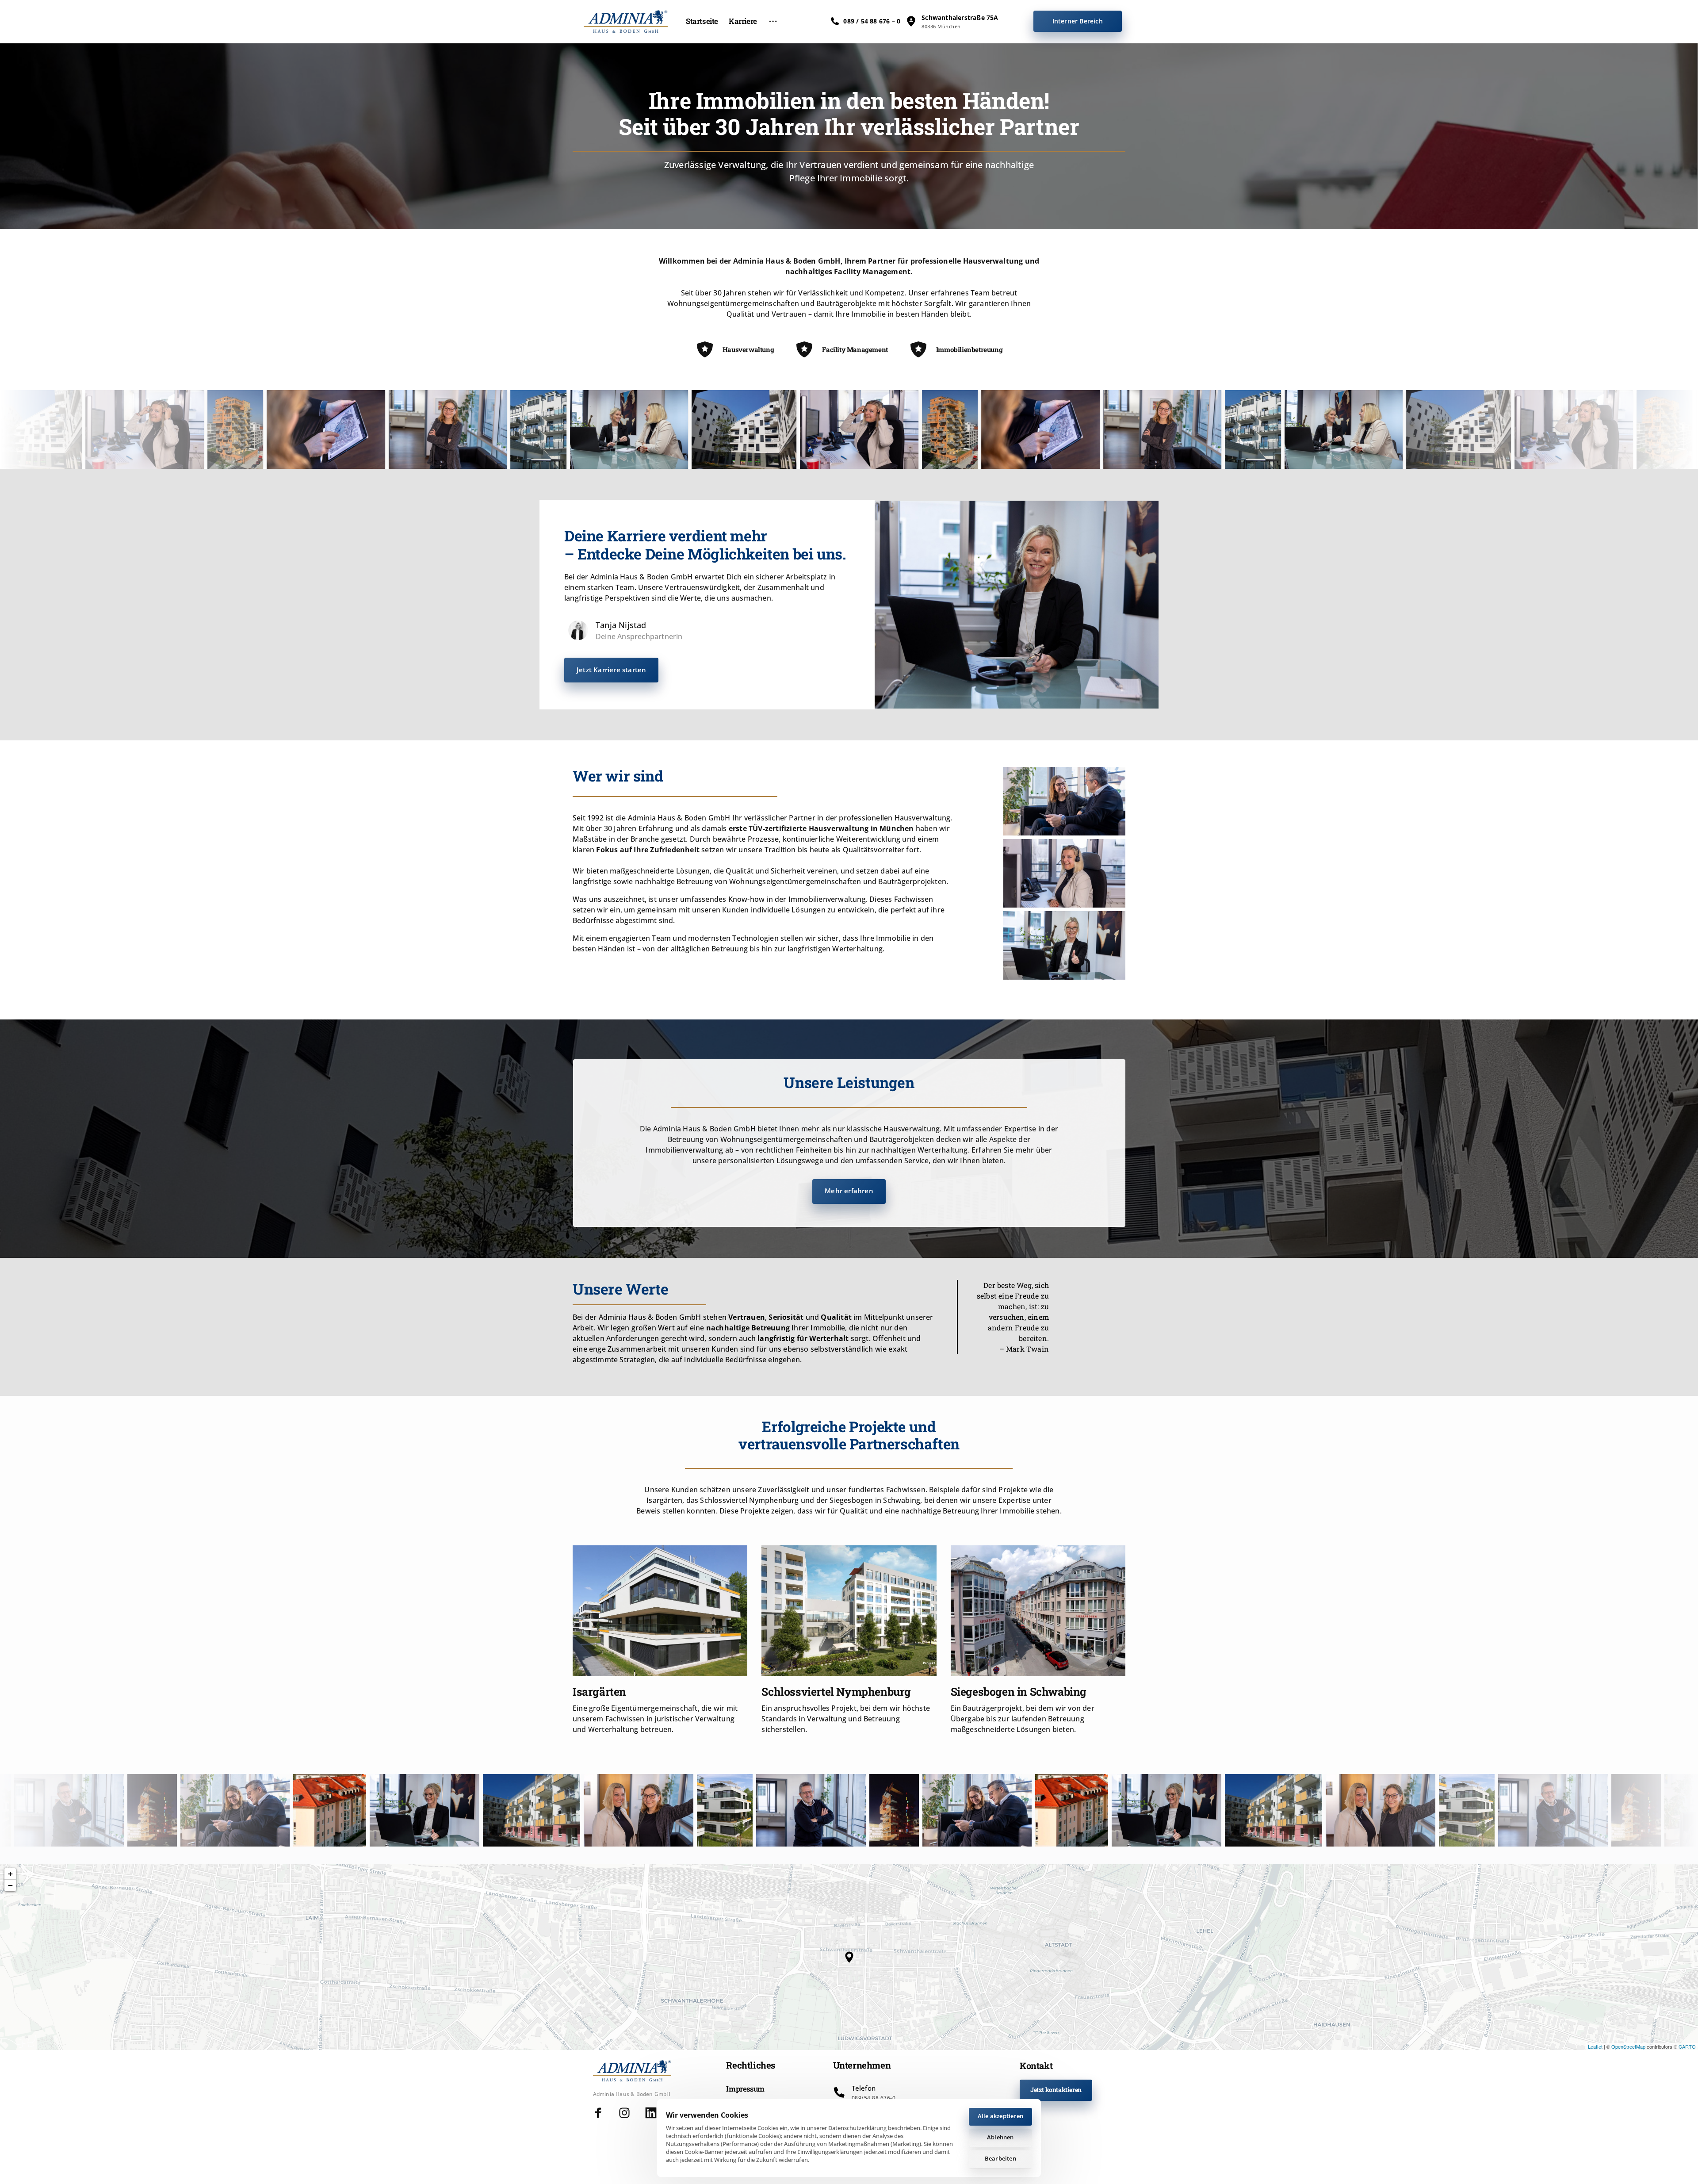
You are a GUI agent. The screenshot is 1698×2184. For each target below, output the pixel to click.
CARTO (1687, 2046)
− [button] (10, 1885)
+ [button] (10, 1874)
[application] (849, 1957)
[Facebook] (602, 2113)
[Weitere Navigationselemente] (773, 21)
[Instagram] (629, 2113)
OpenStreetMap (1628, 2046)
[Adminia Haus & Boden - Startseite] (626, 21)
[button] (849, 1957)
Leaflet (1595, 2046)
